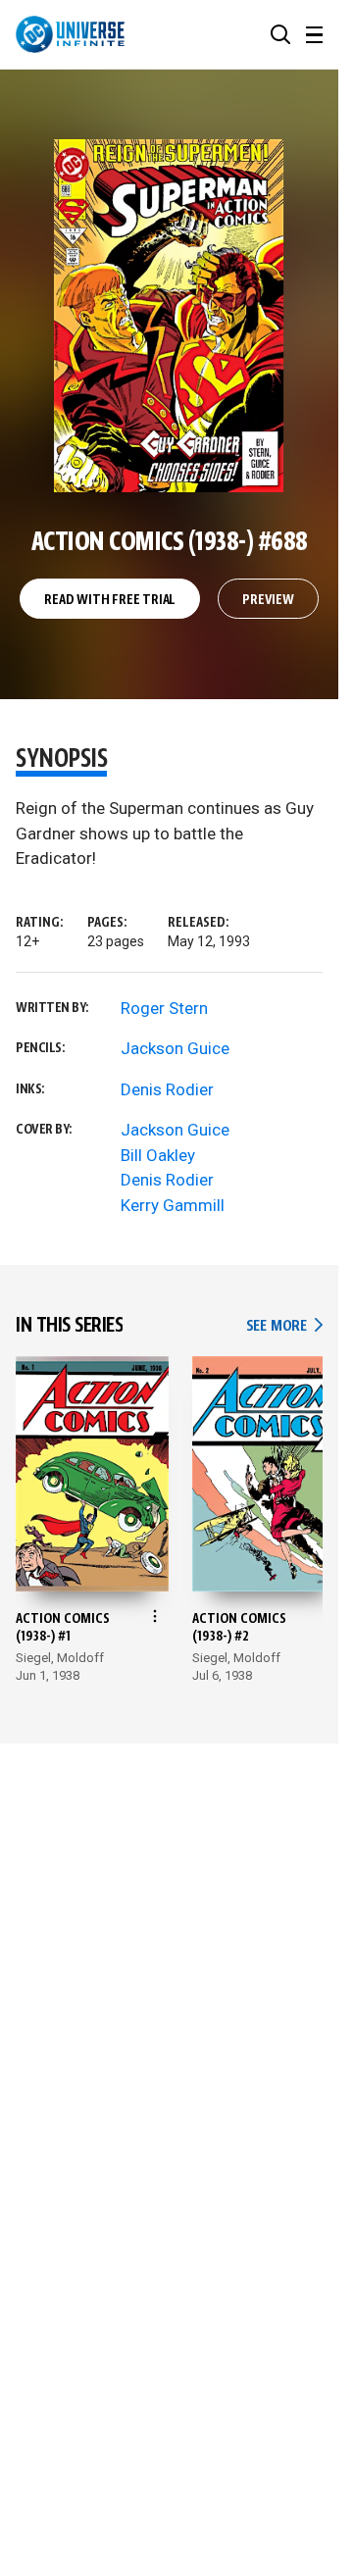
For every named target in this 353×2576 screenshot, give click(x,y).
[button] (280, 34)
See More (284, 1326)
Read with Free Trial (110, 600)
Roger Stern (164, 1008)
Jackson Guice (175, 1048)
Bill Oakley (158, 1155)
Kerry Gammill (173, 1205)
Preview (268, 600)
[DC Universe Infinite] (70, 34)
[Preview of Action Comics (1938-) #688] (169, 316)
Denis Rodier (167, 1089)
